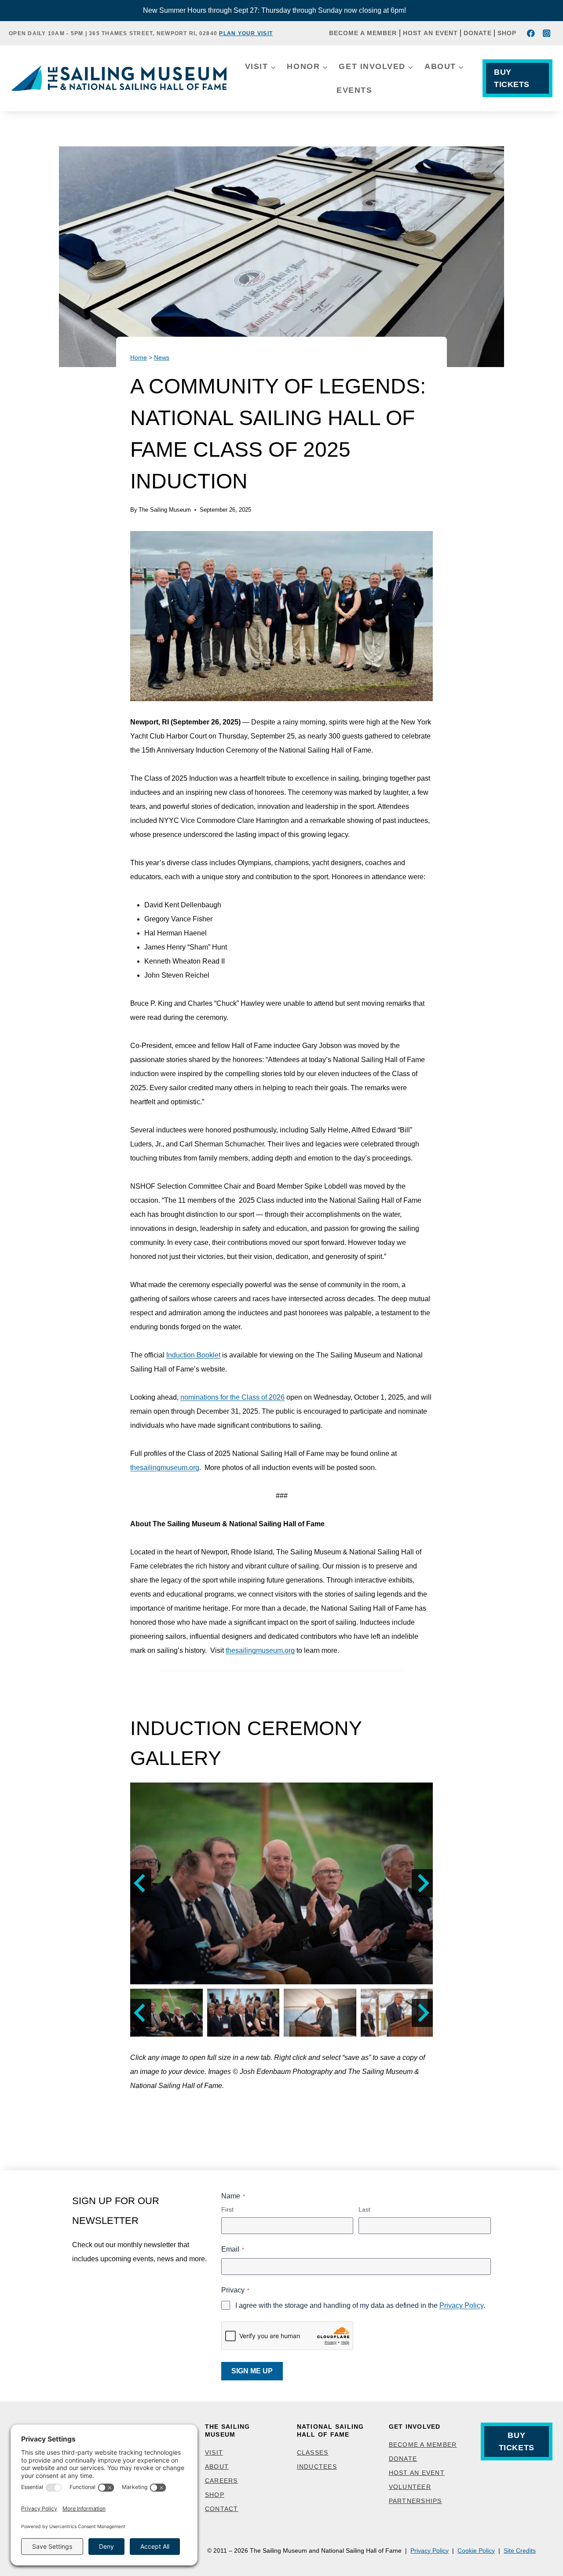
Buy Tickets (512, 78)
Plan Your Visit (246, 33)
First (227, 2209)
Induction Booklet (193, 1355)
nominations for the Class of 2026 (232, 1397)
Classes (313, 2452)
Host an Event (430, 33)
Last (364, 2209)
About (217, 2467)
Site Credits (520, 2551)
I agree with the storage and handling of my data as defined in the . (360, 2305)
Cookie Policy (476, 2551)
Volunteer (410, 2487)
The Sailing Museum (165, 510)
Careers (221, 2481)
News (162, 358)
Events (354, 90)
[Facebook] (531, 33)
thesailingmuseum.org (165, 1468)
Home (139, 358)
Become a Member (363, 33)
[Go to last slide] (141, 1883)
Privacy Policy (461, 2305)
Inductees (317, 2467)
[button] (281, 1883)
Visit (214, 2452)
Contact (222, 2509)
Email (233, 2249)
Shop (507, 33)
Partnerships (415, 2501)
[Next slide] (422, 1883)
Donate (478, 33)
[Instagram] (547, 33)
